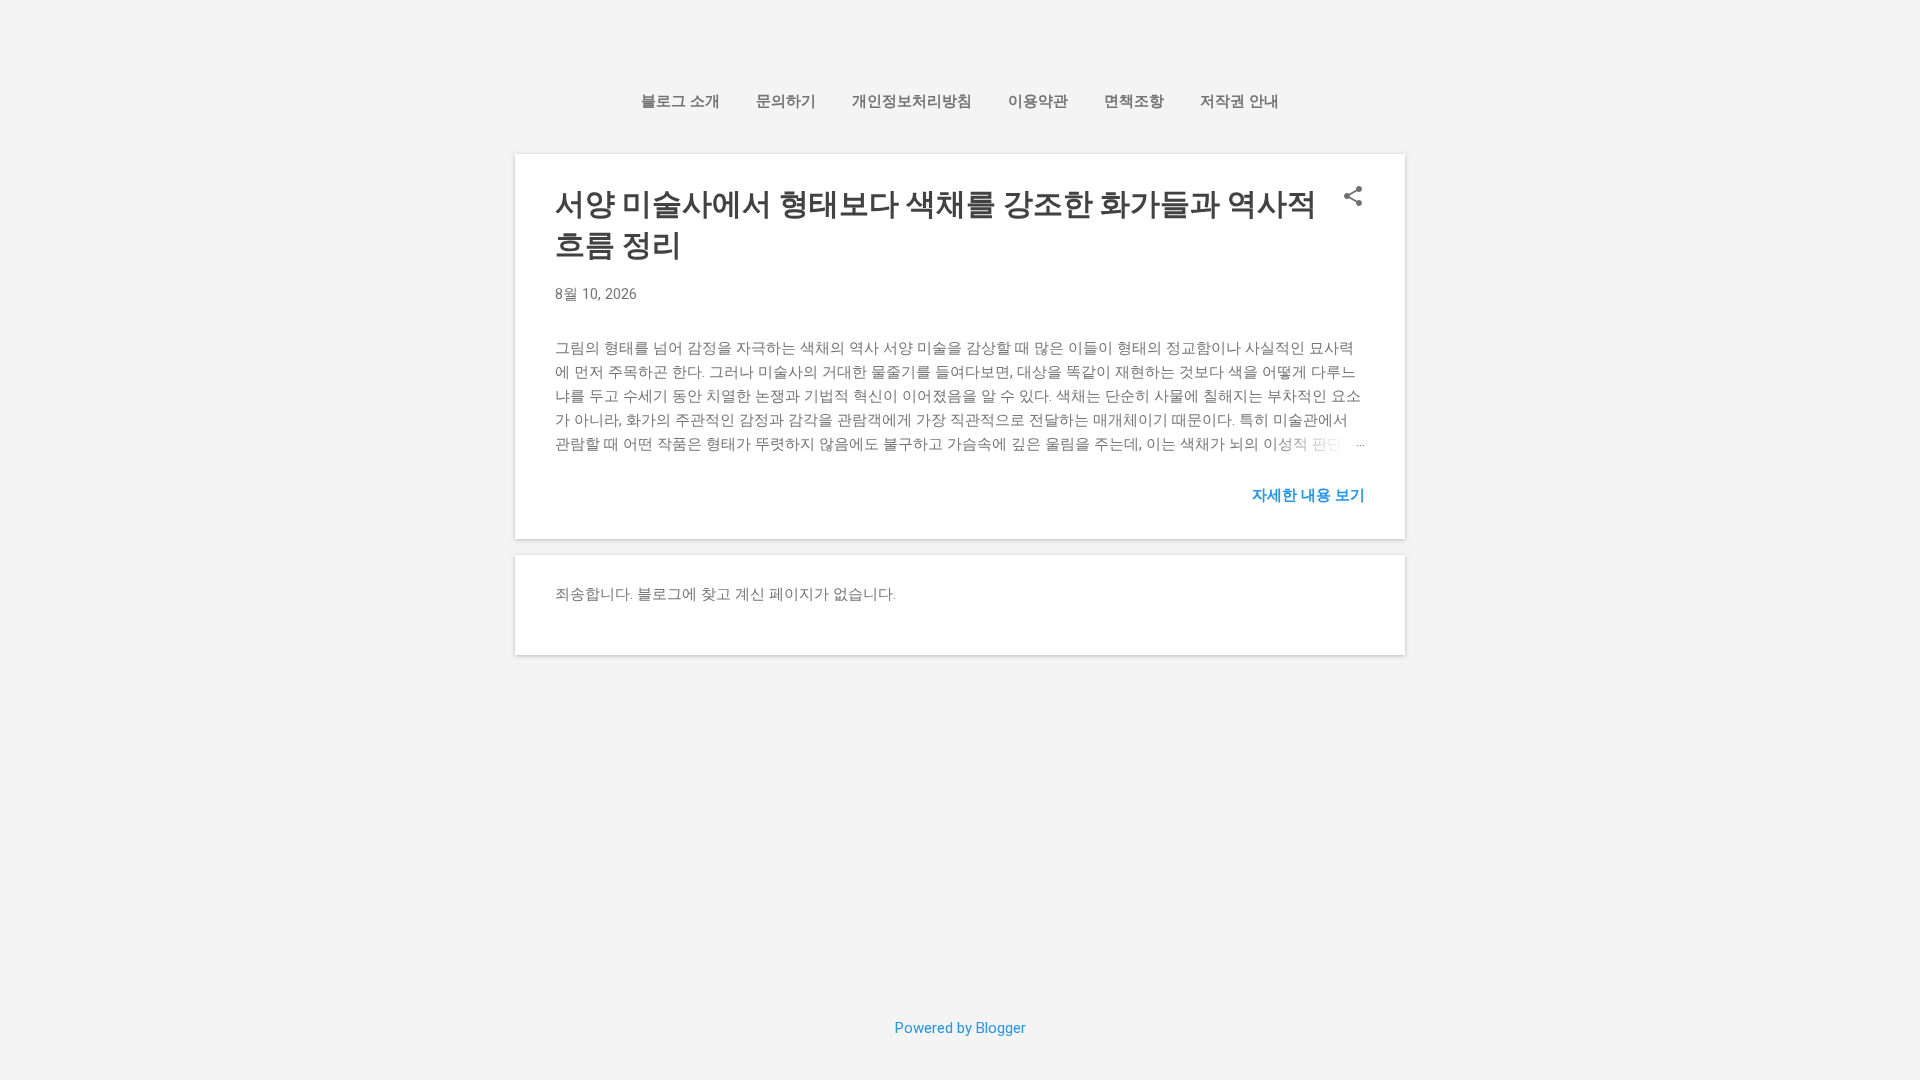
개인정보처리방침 (912, 101)
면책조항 (1134, 101)
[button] (1353, 198)
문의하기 (786, 101)
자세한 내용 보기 (1308, 495)
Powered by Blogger (960, 1028)
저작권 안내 (1239, 101)
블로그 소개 (680, 101)
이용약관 (1038, 101)
